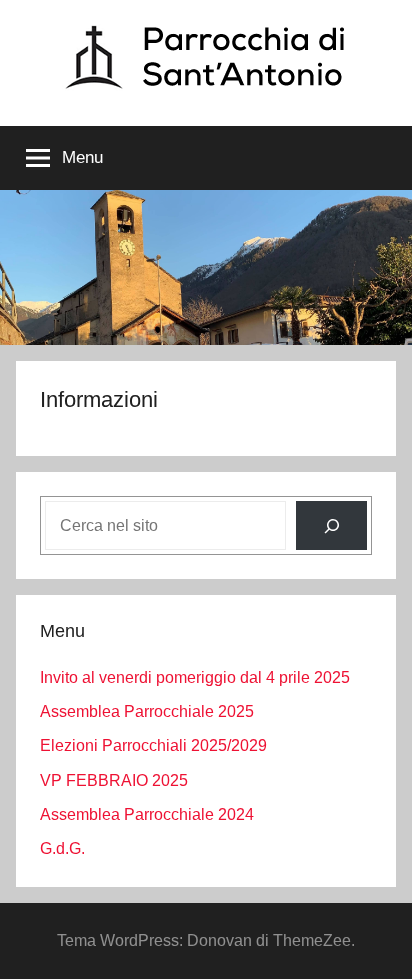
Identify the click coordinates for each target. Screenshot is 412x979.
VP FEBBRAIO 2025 (114, 780)
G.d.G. (62, 848)
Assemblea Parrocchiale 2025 (147, 711)
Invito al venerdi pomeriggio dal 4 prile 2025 (195, 677)
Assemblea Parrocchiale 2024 (147, 814)
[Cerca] (331, 525)
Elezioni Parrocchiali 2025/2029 (153, 745)
